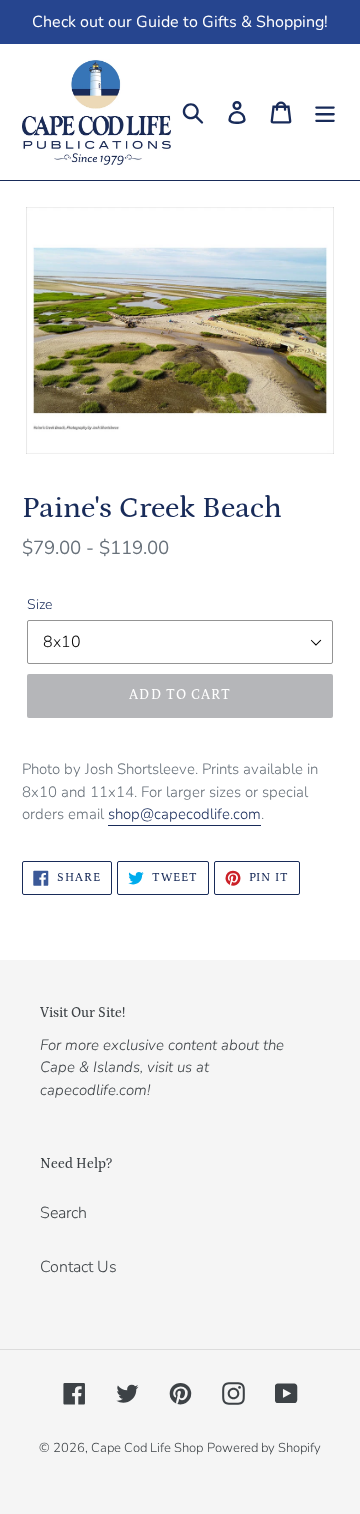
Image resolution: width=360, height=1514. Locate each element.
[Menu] (325, 112)
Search (63, 1213)
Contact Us (78, 1267)
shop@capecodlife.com (184, 814)
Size (39, 604)
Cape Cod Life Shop (147, 1448)
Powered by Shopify (264, 1448)
